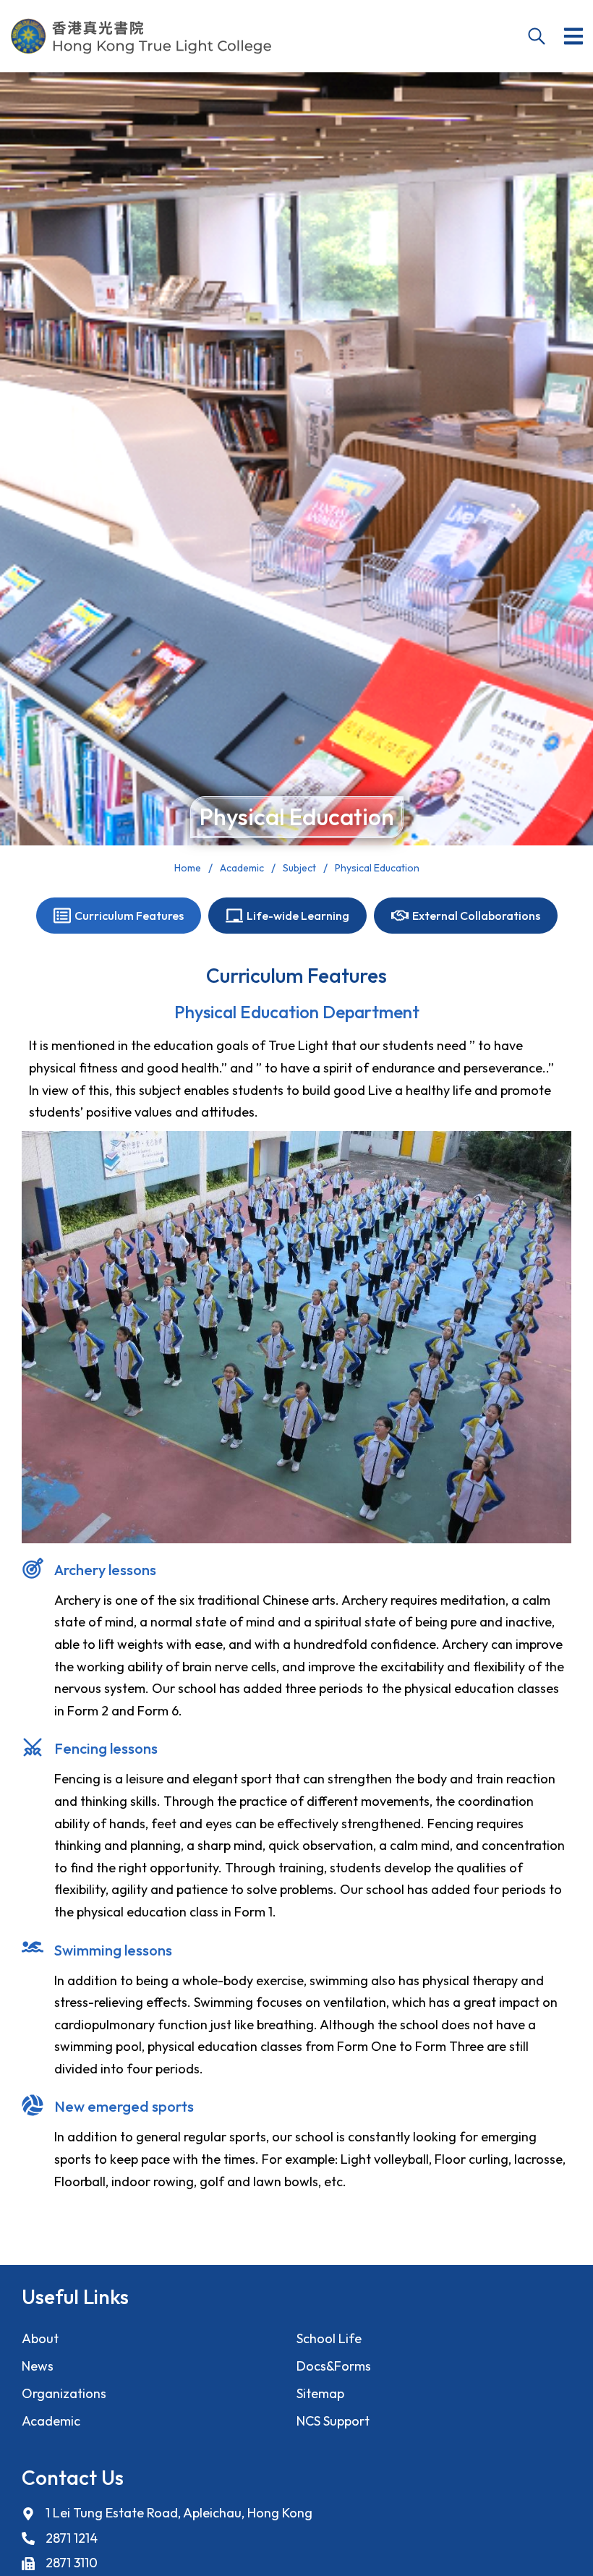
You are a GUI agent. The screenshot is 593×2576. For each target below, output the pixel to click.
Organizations (64, 2393)
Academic (51, 2421)
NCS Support (333, 2421)
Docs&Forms (334, 2366)
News (38, 2366)
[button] (573, 36)
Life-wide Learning (298, 916)
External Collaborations (476, 916)
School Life (329, 2338)
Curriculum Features (129, 916)
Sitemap (320, 2393)
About (40, 2338)
